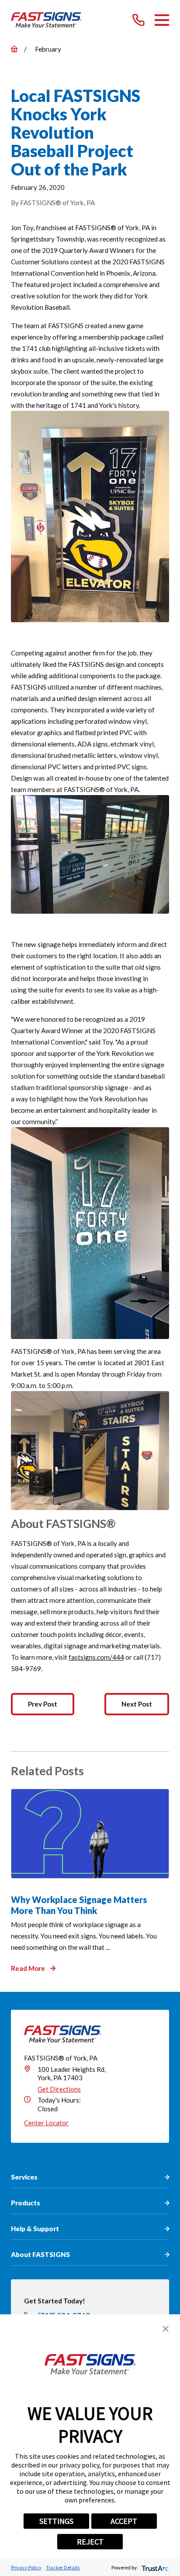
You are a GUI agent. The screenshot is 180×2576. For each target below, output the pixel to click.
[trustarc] (154, 2567)
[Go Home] (14, 49)
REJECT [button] (90, 2542)
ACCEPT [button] (124, 2521)
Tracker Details (63, 2567)
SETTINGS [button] (56, 2521)
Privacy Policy (26, 2567)
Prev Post (43, 1704)
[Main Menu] (162, 20)
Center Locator (46, 2123)
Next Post (137, 1704)
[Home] (46, 20)
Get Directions (59, 2089)
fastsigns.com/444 (96, 1657)
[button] (166, 2329)
